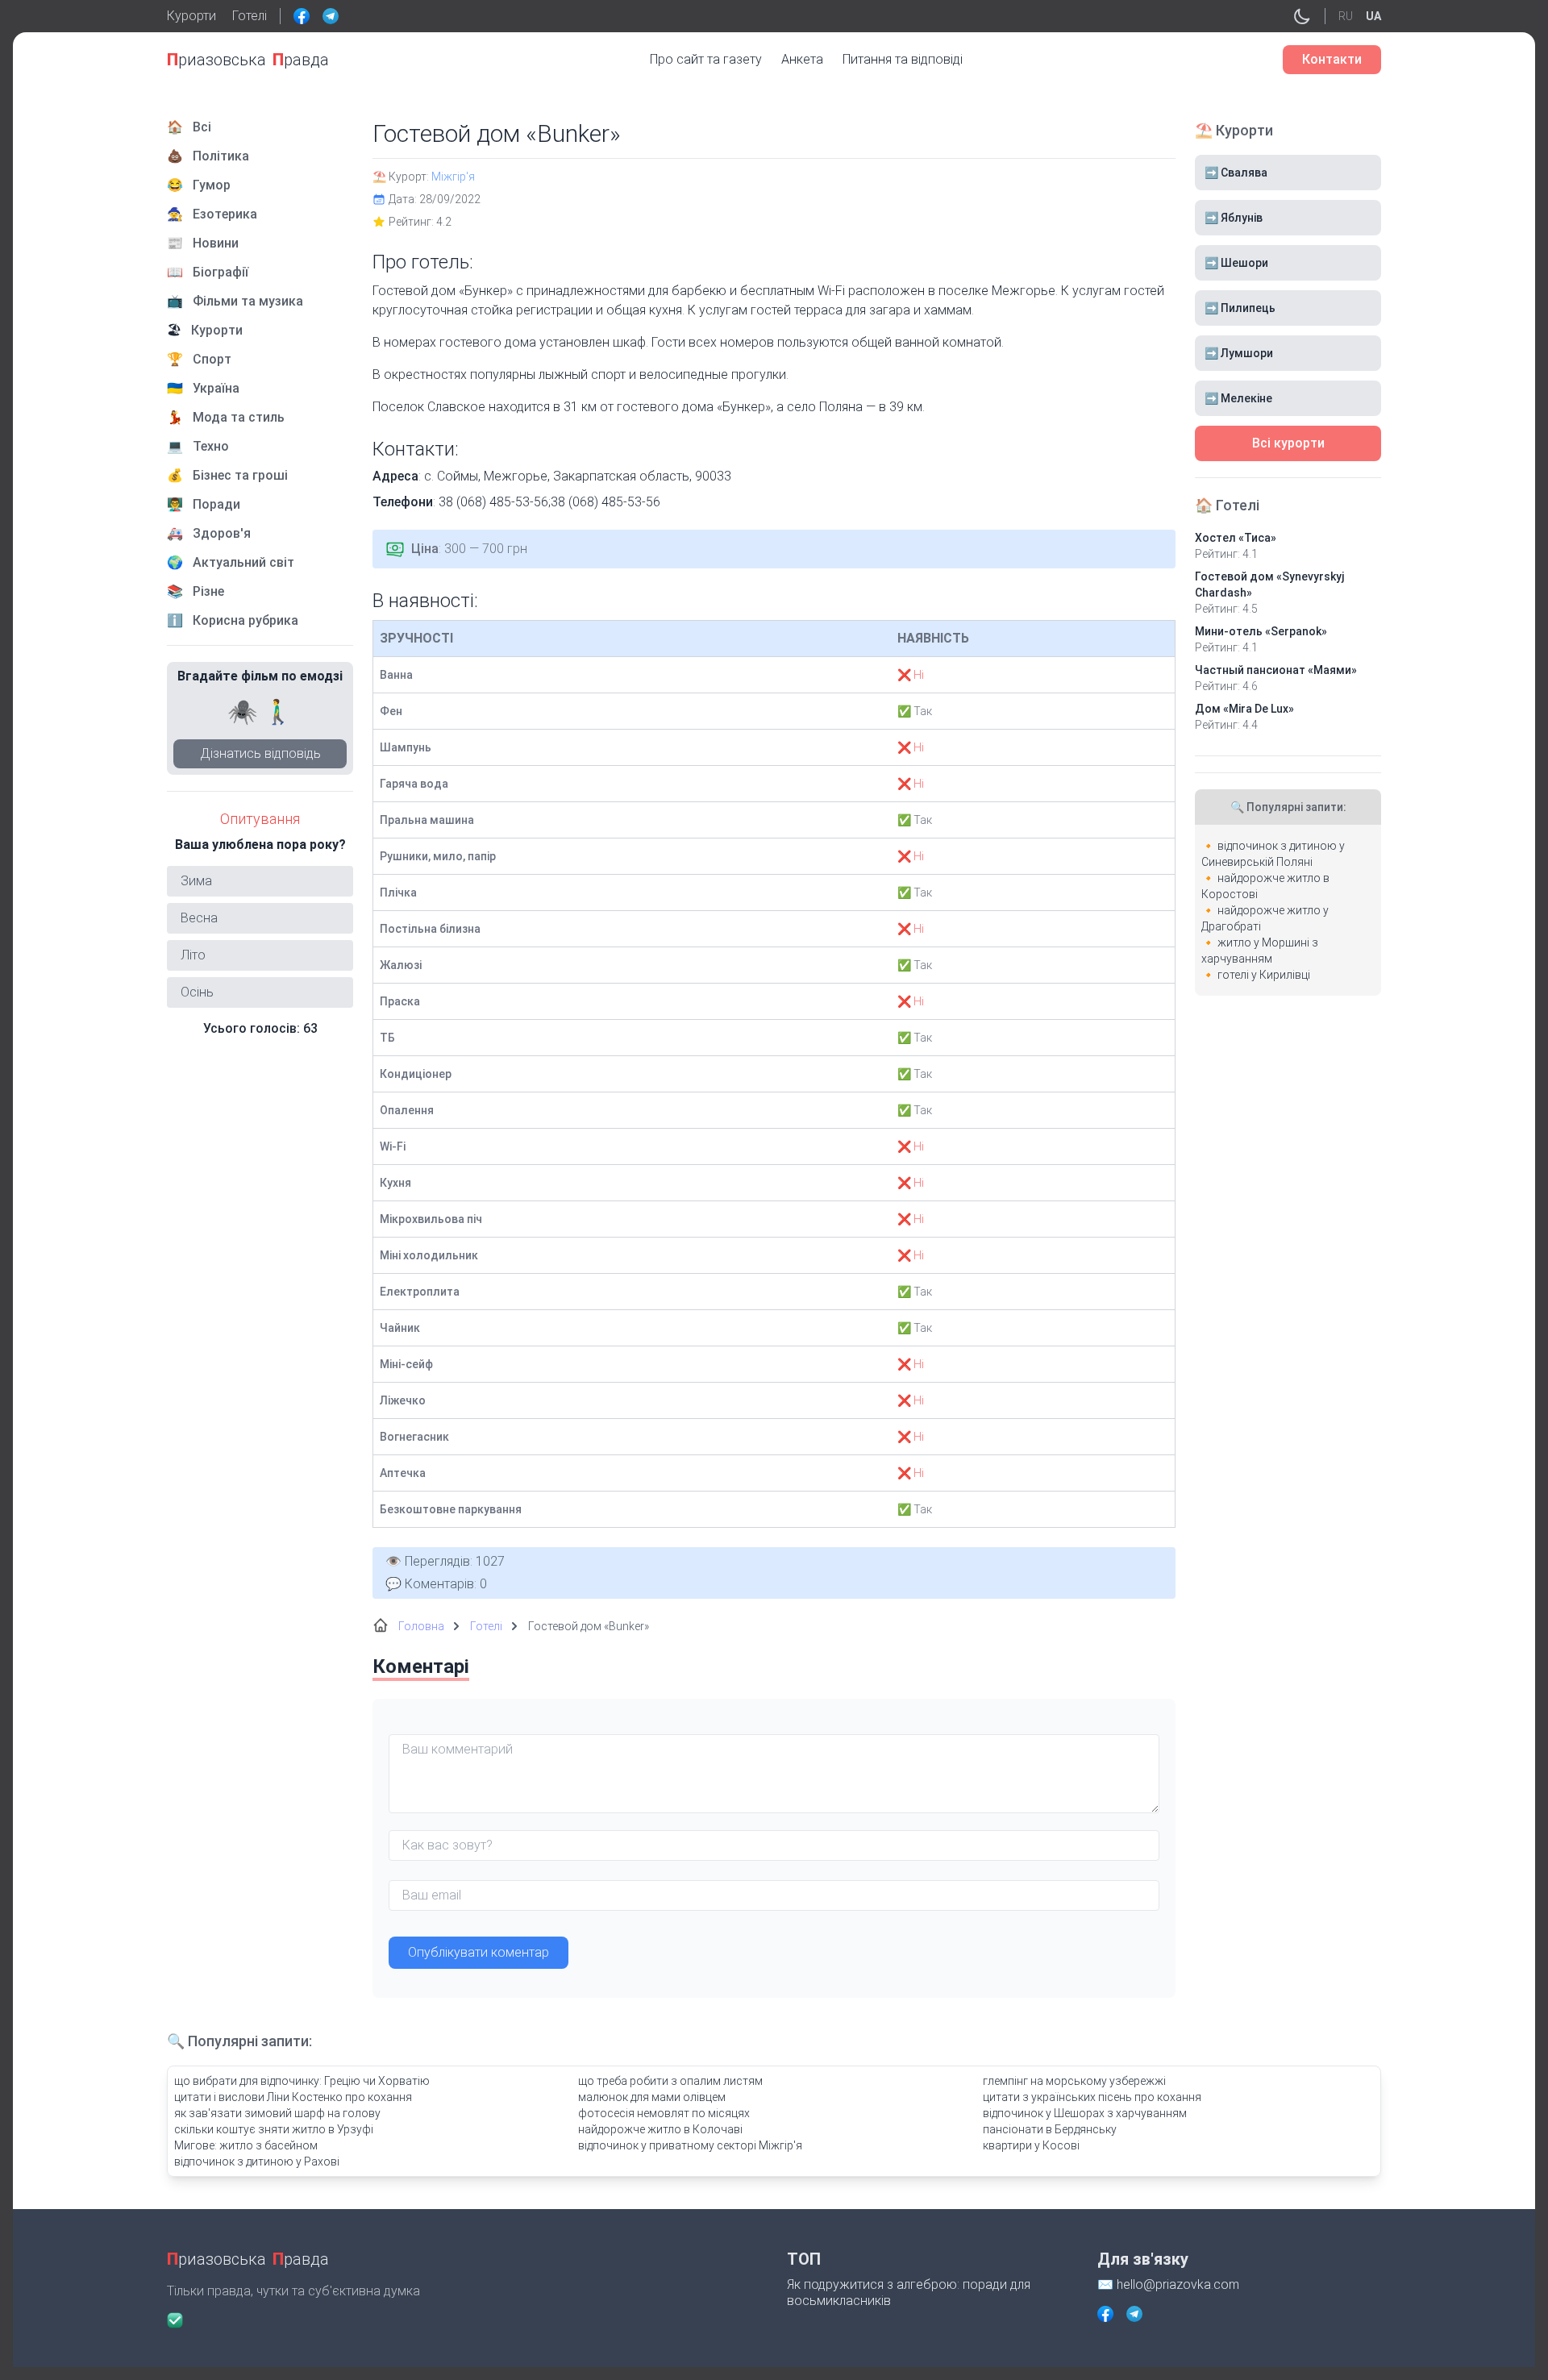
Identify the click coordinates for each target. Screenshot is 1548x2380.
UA (1373, 16)
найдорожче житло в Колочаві (660, 2129)
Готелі (250, 16)
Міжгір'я (453, 177)
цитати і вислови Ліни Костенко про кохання (293, 2097)
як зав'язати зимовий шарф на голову (277, 2113)
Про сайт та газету (706, 59)
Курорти (191, 16)
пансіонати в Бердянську (1050, 2129)
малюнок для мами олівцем (652, 2097)
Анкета (802, 59)
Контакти (1332, 59)
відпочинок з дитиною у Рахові (257, 2162)
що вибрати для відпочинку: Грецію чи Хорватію (302, 2081)
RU (1346, 16)
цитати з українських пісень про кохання (1092, 2097)
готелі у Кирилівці (1264, 975)
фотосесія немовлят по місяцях (664, 2113)
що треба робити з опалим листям (670, 2081)
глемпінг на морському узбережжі (1074, 2081)
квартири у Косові (1031, 2145)
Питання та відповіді (903, 59)
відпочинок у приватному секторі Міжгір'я (690, 2145)
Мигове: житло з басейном (246, 2145)
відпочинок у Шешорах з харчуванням (1085, 2113)
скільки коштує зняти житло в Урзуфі (274, 2129)
